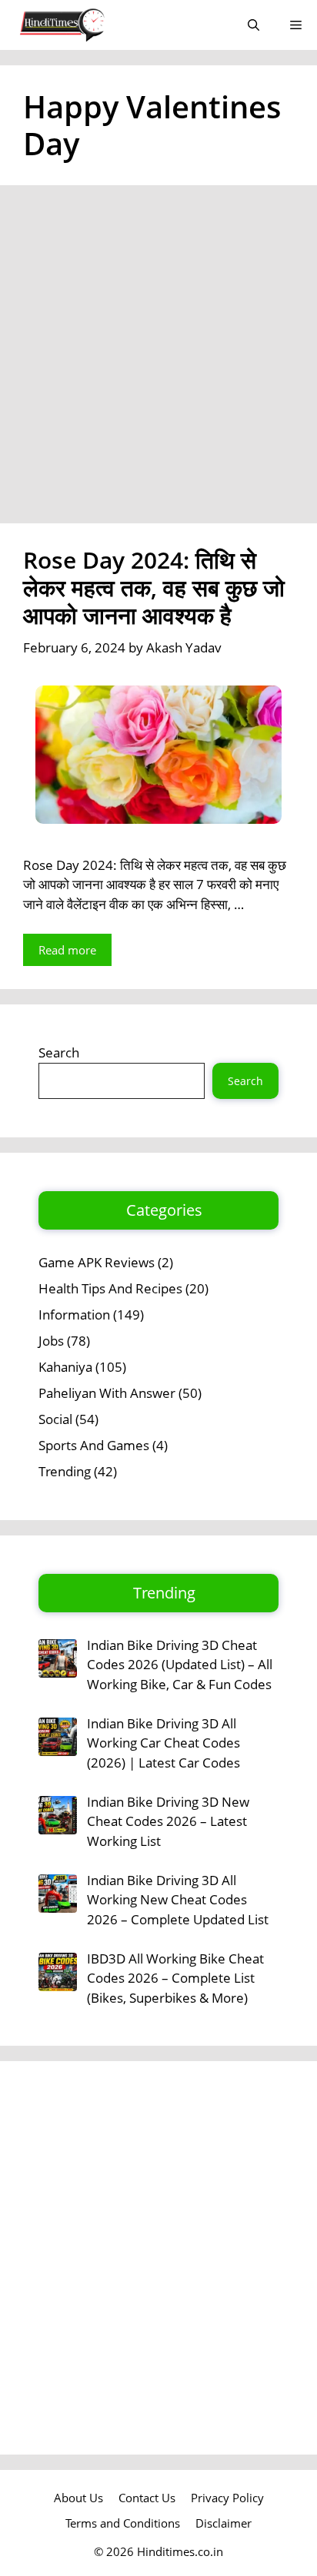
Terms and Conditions (123, 2523)
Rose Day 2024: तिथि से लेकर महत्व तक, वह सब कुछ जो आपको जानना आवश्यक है (154, 588)
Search (59, 1052)
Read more (67, 950)
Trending (65, 1471)
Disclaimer (224, 2523)
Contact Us (147, 2498)
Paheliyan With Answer (107, 1393)
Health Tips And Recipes (110, 1288)
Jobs (51, 1341)
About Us (78, 2498)
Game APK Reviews (97, 1262)
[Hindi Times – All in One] (94, 25)
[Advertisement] (158, 359)
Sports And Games (94, 1445)
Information (74, 1315)
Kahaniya (65, 1367)
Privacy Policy (227, 2498)
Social (55, 1419)
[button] (254, 25)
